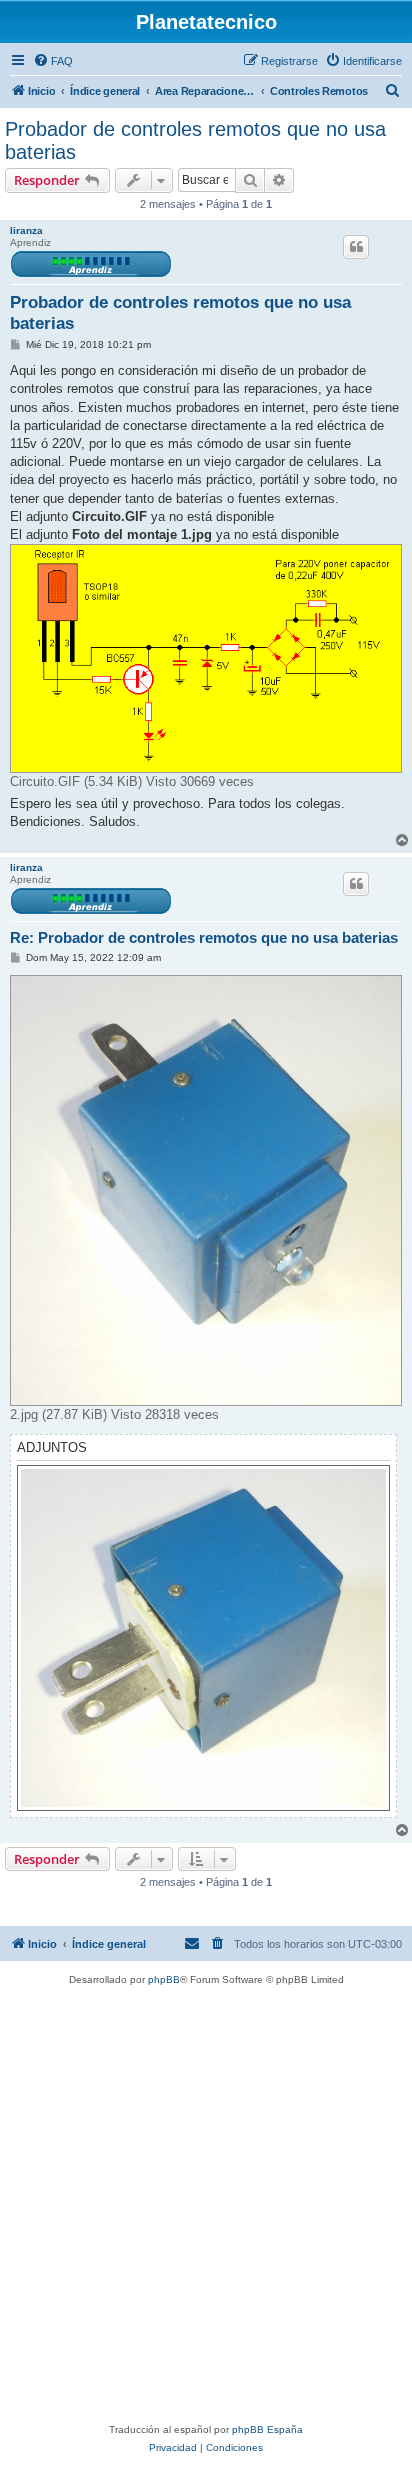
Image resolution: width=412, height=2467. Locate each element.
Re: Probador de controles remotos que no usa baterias (204, 937)
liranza (26, 230)
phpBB (164, 1979)
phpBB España (267, 2429)
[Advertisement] (206, 2205)
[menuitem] (53, 61)
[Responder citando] (356, 247)
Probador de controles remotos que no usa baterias (195, 140)
